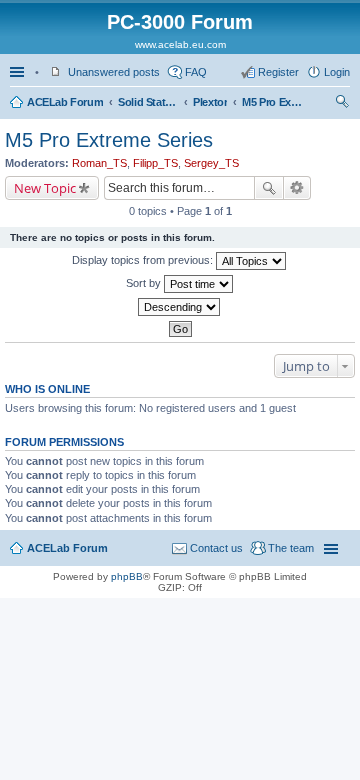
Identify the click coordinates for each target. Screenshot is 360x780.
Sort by (145, 283)
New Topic (45, 188)
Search (269, 188)
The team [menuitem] (291, 548)
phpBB (127, 576)
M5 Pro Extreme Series (272, 102)
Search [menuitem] (342, 104)
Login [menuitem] (337, 72)
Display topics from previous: (144, 260)
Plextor (210, 102)
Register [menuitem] (278, 72)
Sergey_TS (211, 163)
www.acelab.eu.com (180, 44)
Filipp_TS (155, 163)
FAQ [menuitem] (196, 72)
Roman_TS (99, 163)
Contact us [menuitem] (216, 548)
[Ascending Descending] (180, 307)
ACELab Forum (65, 102)
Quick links (19, 72)
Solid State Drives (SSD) (148, 102)
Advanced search (297, 188)
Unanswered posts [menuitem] (114, 72)
